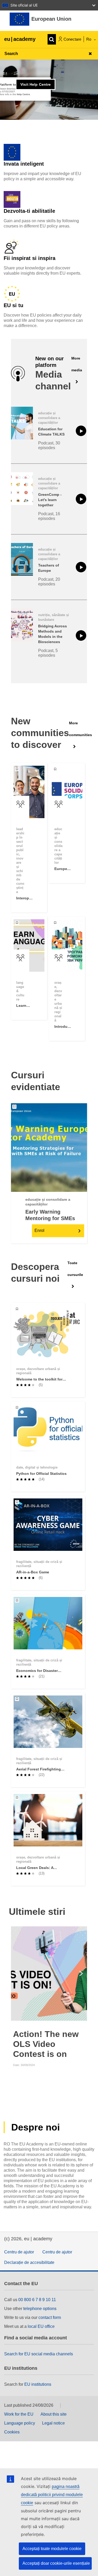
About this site (54, 2414)
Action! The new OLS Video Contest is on (46, 2044)
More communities (80, 729)
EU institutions (38, 2384)
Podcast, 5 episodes (48, 653)
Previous (16, 1974)
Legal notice (53, 2423)
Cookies (12, 2432)
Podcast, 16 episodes (49, 516)
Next (82, 1974)
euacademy (20, 39)
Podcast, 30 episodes (49, 445)
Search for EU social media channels (39, 2354)
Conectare (72, 39)
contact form (50, 2317)
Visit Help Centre (36, 84)
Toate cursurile (75, 1269)
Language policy (20, 2423)
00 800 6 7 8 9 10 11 (37, 2300)
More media (77, 364)
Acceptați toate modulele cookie (52, 2549)
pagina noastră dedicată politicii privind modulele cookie (52, 2495)
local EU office (41, 2326)
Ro (89, 39)
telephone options (40, 2309)
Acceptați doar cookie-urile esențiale (56, 2563)
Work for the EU (19, 2414)
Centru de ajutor (19, 2252)
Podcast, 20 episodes (49, 582)
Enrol (39, 1230)
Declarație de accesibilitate (29, 2262)
